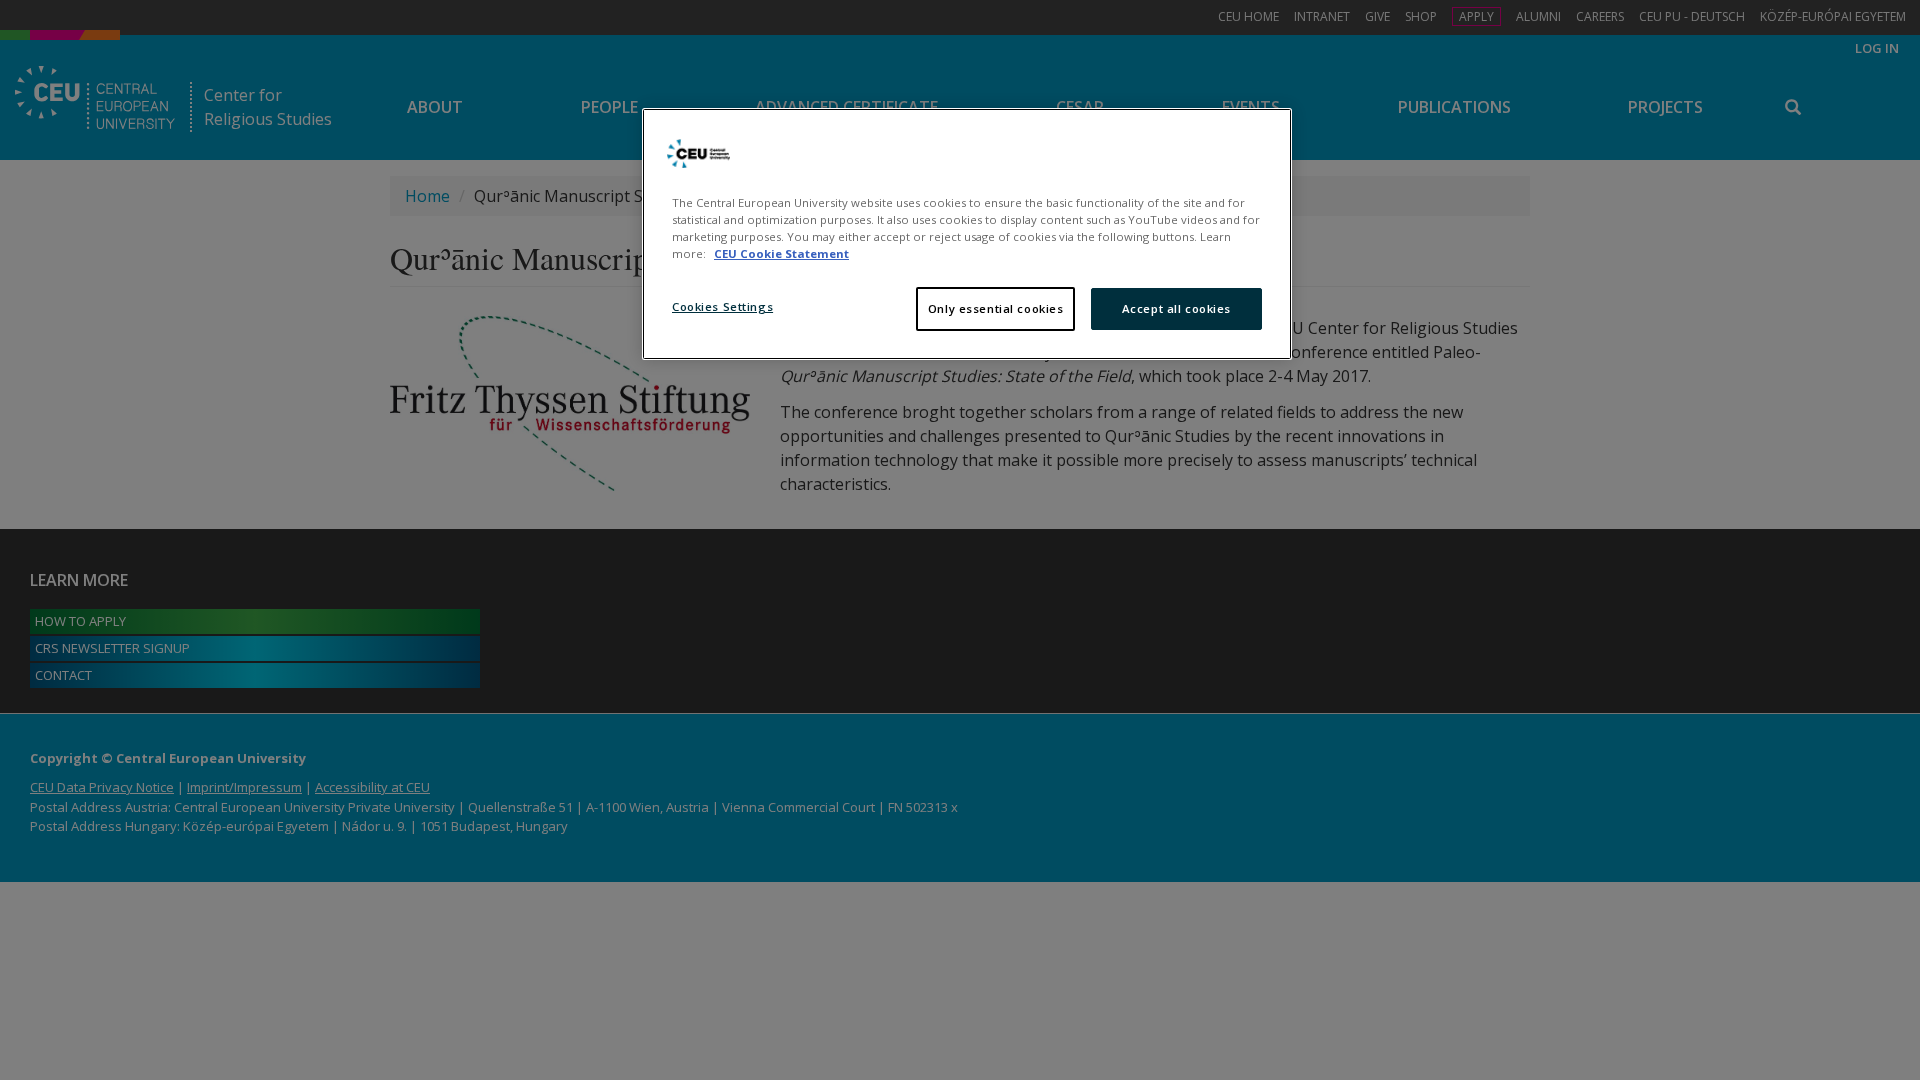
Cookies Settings (722, 306)
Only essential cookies (996, 308)
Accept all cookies (1176, 308)
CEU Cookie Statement (781, 253)
